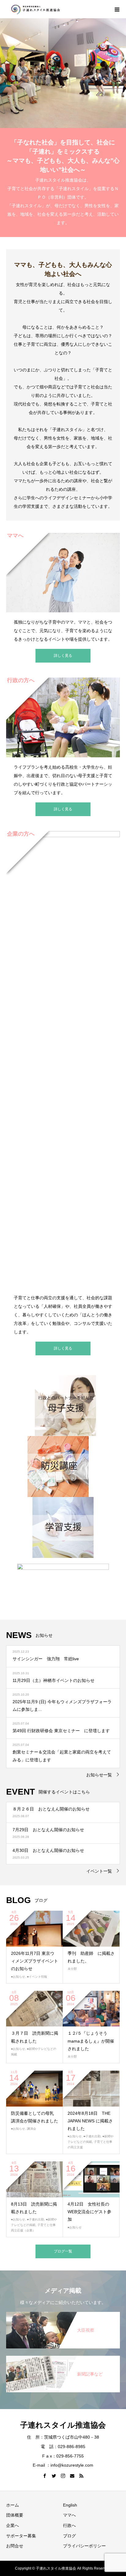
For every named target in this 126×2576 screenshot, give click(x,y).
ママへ (69, 2515)
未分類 (72, 1969)
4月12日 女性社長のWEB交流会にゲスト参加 (89, 2212)
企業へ (13, 2525)
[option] (63, 73)
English (70, 2505)
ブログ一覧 (63, 2251)
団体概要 (15, 2515)
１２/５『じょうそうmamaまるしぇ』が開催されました (91, 2041)
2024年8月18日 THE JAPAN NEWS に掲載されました (90, 2121)
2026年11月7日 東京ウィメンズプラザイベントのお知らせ (35, 1961)
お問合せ (15, 2546)
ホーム (13, 2505)
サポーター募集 (21, 2536)
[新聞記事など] (63, 2357)
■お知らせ (18, 1977)
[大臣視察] (63, 2313)
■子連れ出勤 (92, 2136)
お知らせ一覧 (99, 1775)
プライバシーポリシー (84, 2546)
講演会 (31, 2129)
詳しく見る (63, 656)
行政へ (69, 2525)
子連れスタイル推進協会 (63, 2425)
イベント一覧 (99, 1871)
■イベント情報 (37, 1977)
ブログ (69, 2536)
